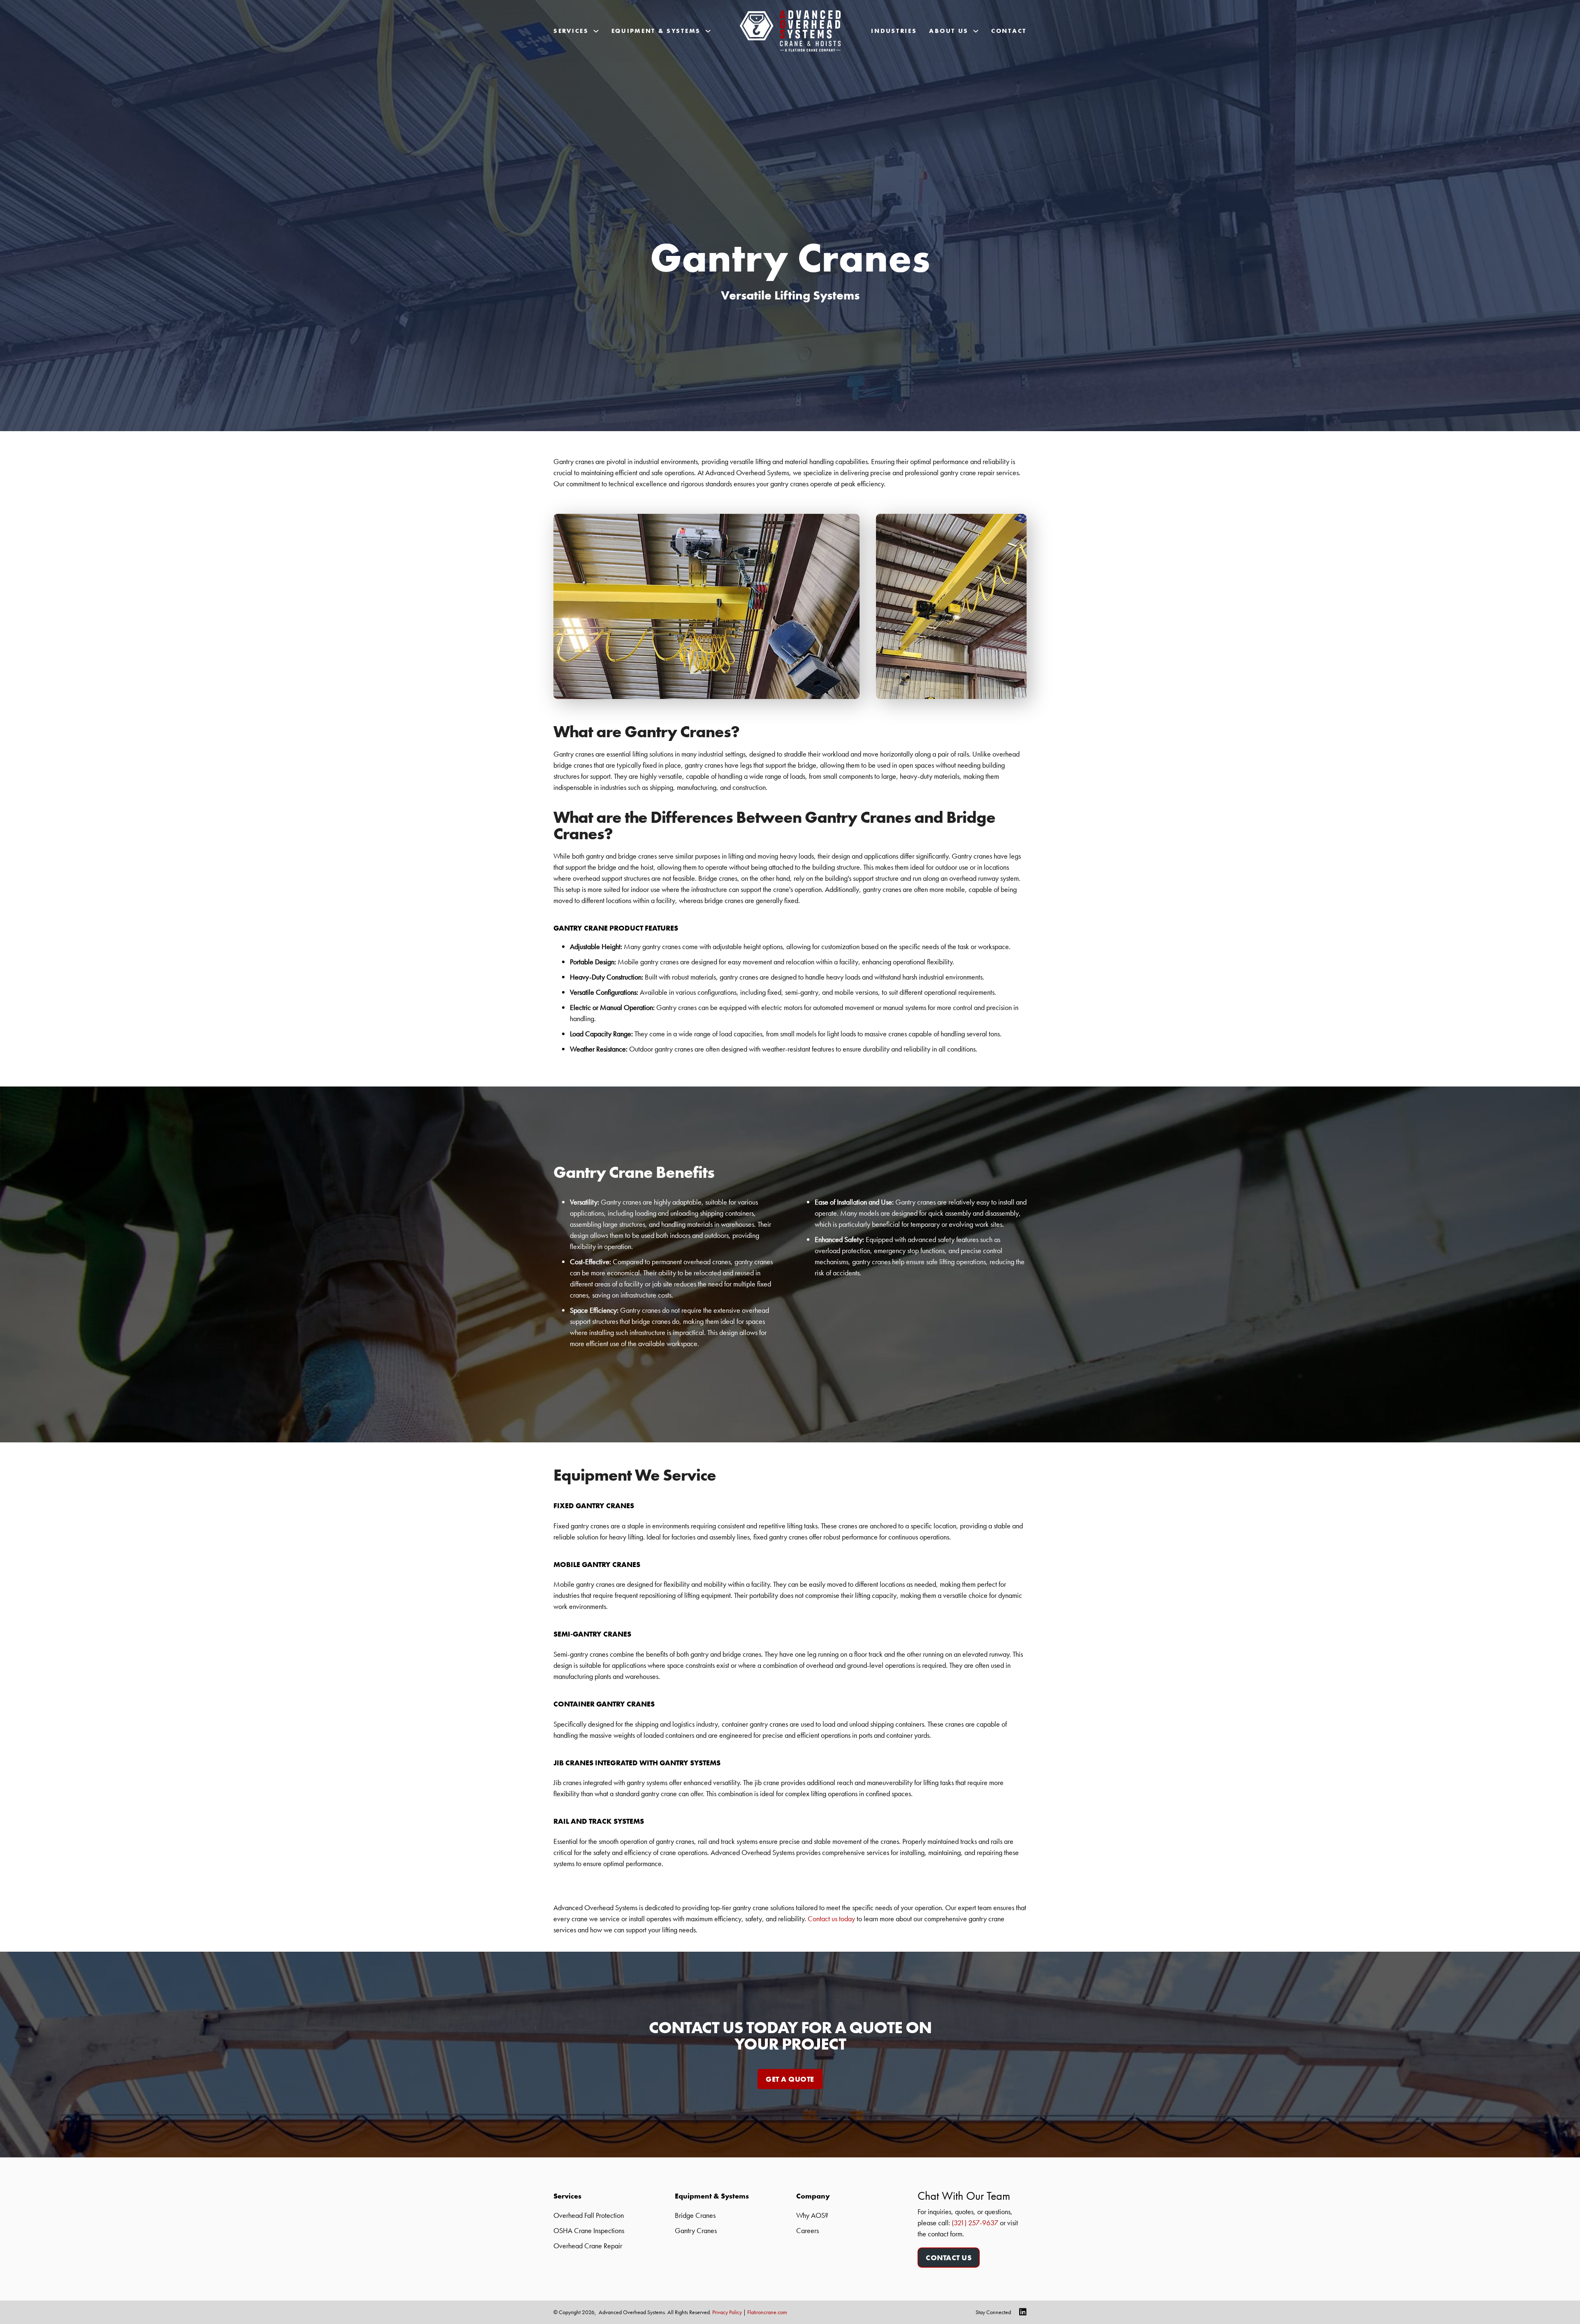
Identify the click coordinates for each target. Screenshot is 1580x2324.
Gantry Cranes (696, 2230)
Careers (807, 2230)
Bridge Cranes (695, 2215)
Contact (1009, 31)
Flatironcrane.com (767, 2312)
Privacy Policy (727, 2312)
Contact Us (949, 2258)
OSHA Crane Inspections (589, 2230)
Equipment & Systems (656, 31)
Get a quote (790, 2079)
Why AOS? (812, 2215)
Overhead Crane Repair (588, 2246)
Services (571, 31)
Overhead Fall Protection (589, 2215)
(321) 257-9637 (975, 2223)
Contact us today (831, 1919)
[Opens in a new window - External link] (1019, 2312)
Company (813, 2196)
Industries (894, 31)
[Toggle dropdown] (596, 31)
